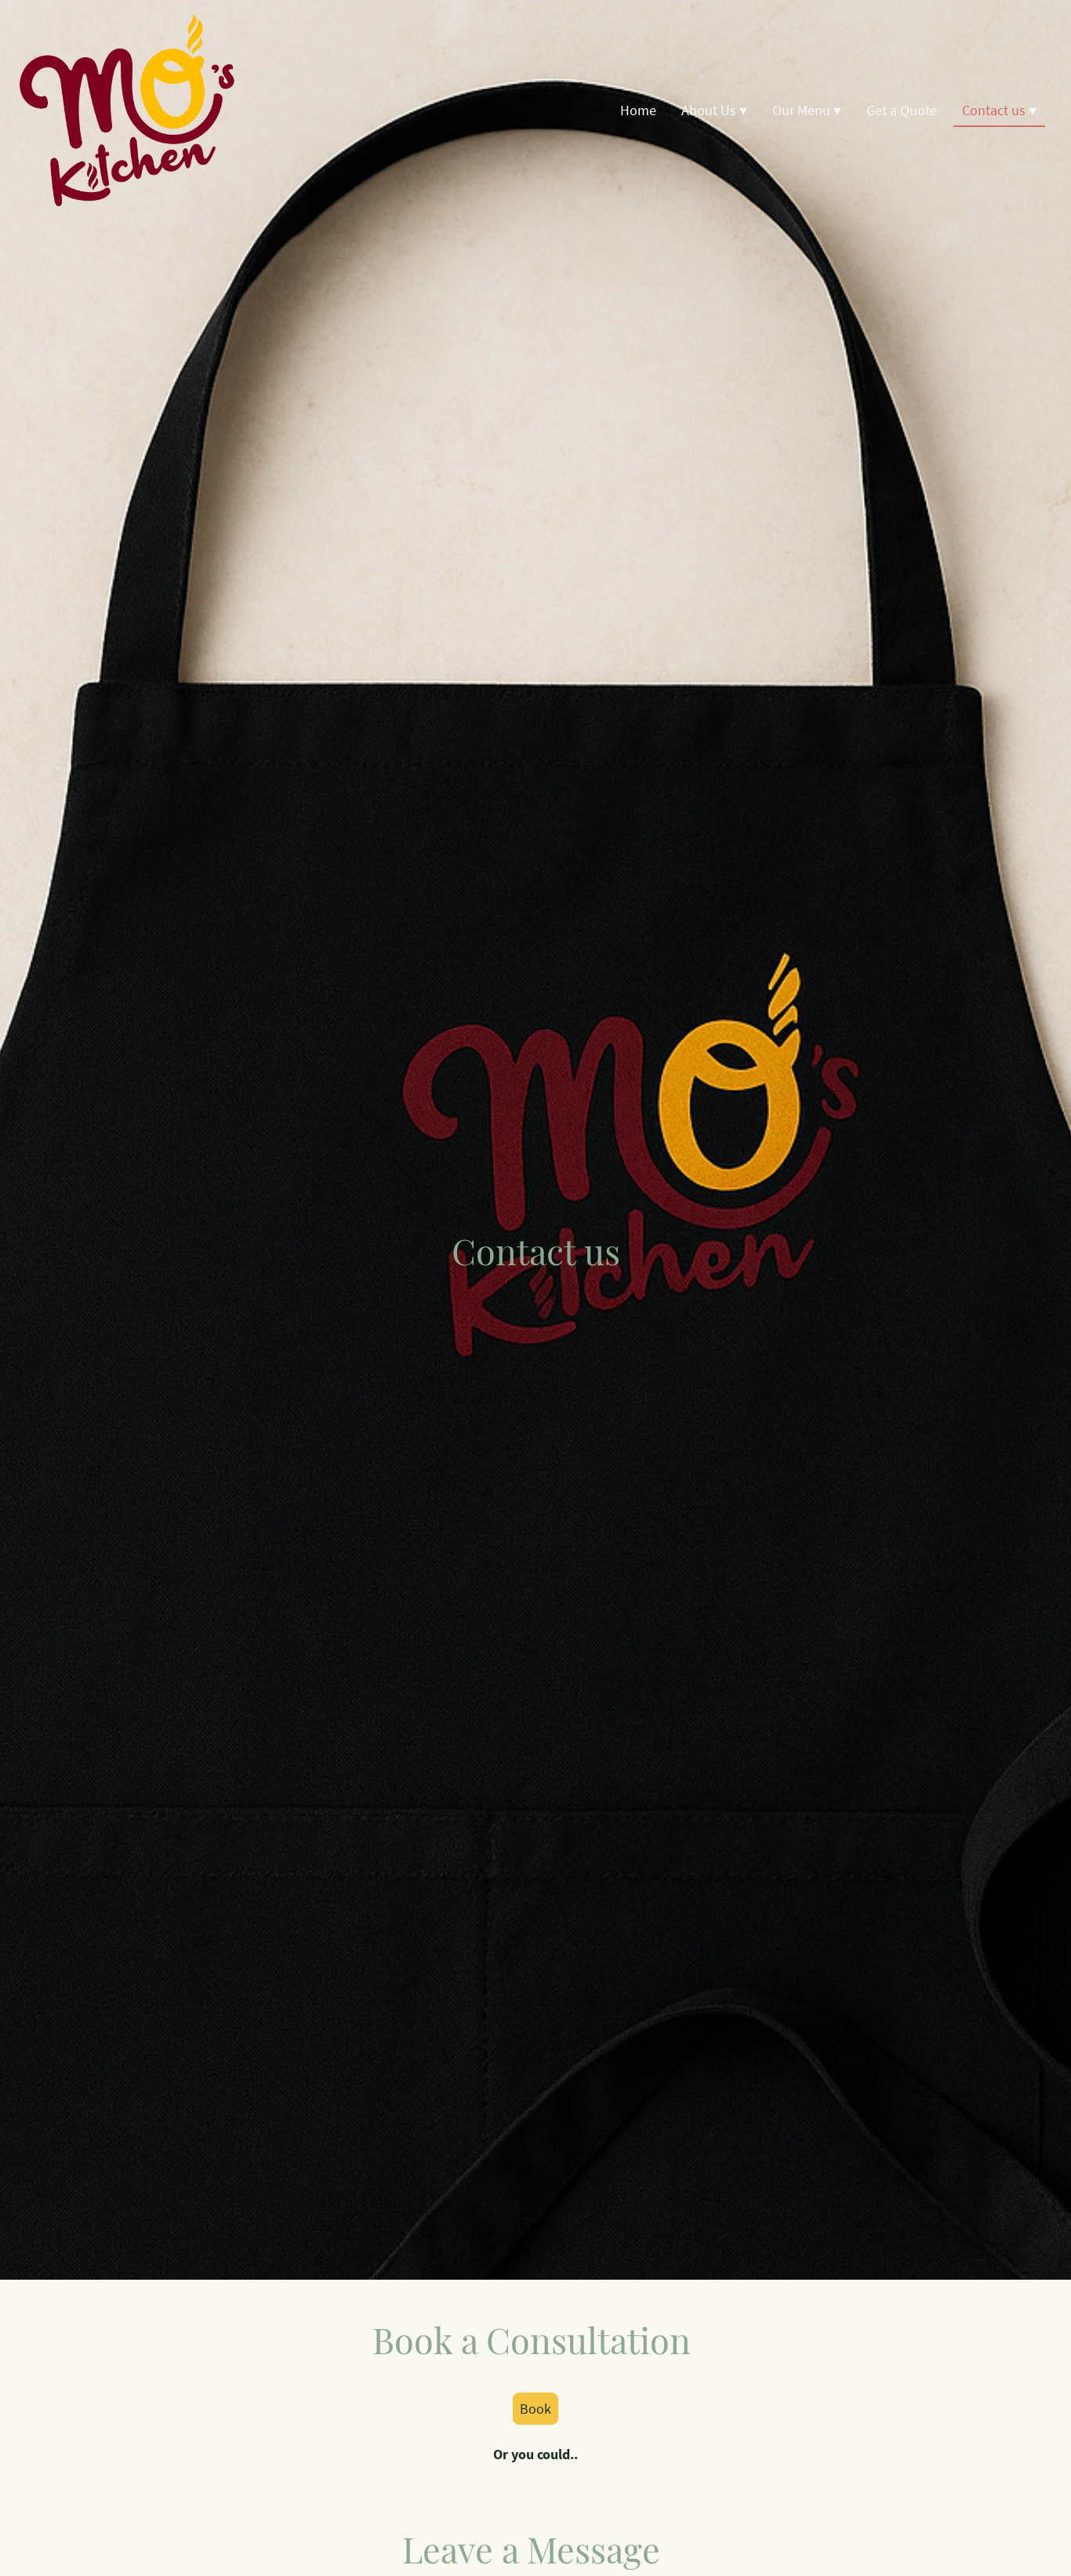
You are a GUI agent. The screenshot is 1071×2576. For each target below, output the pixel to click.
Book (535, 2409)
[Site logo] (127, 110)
